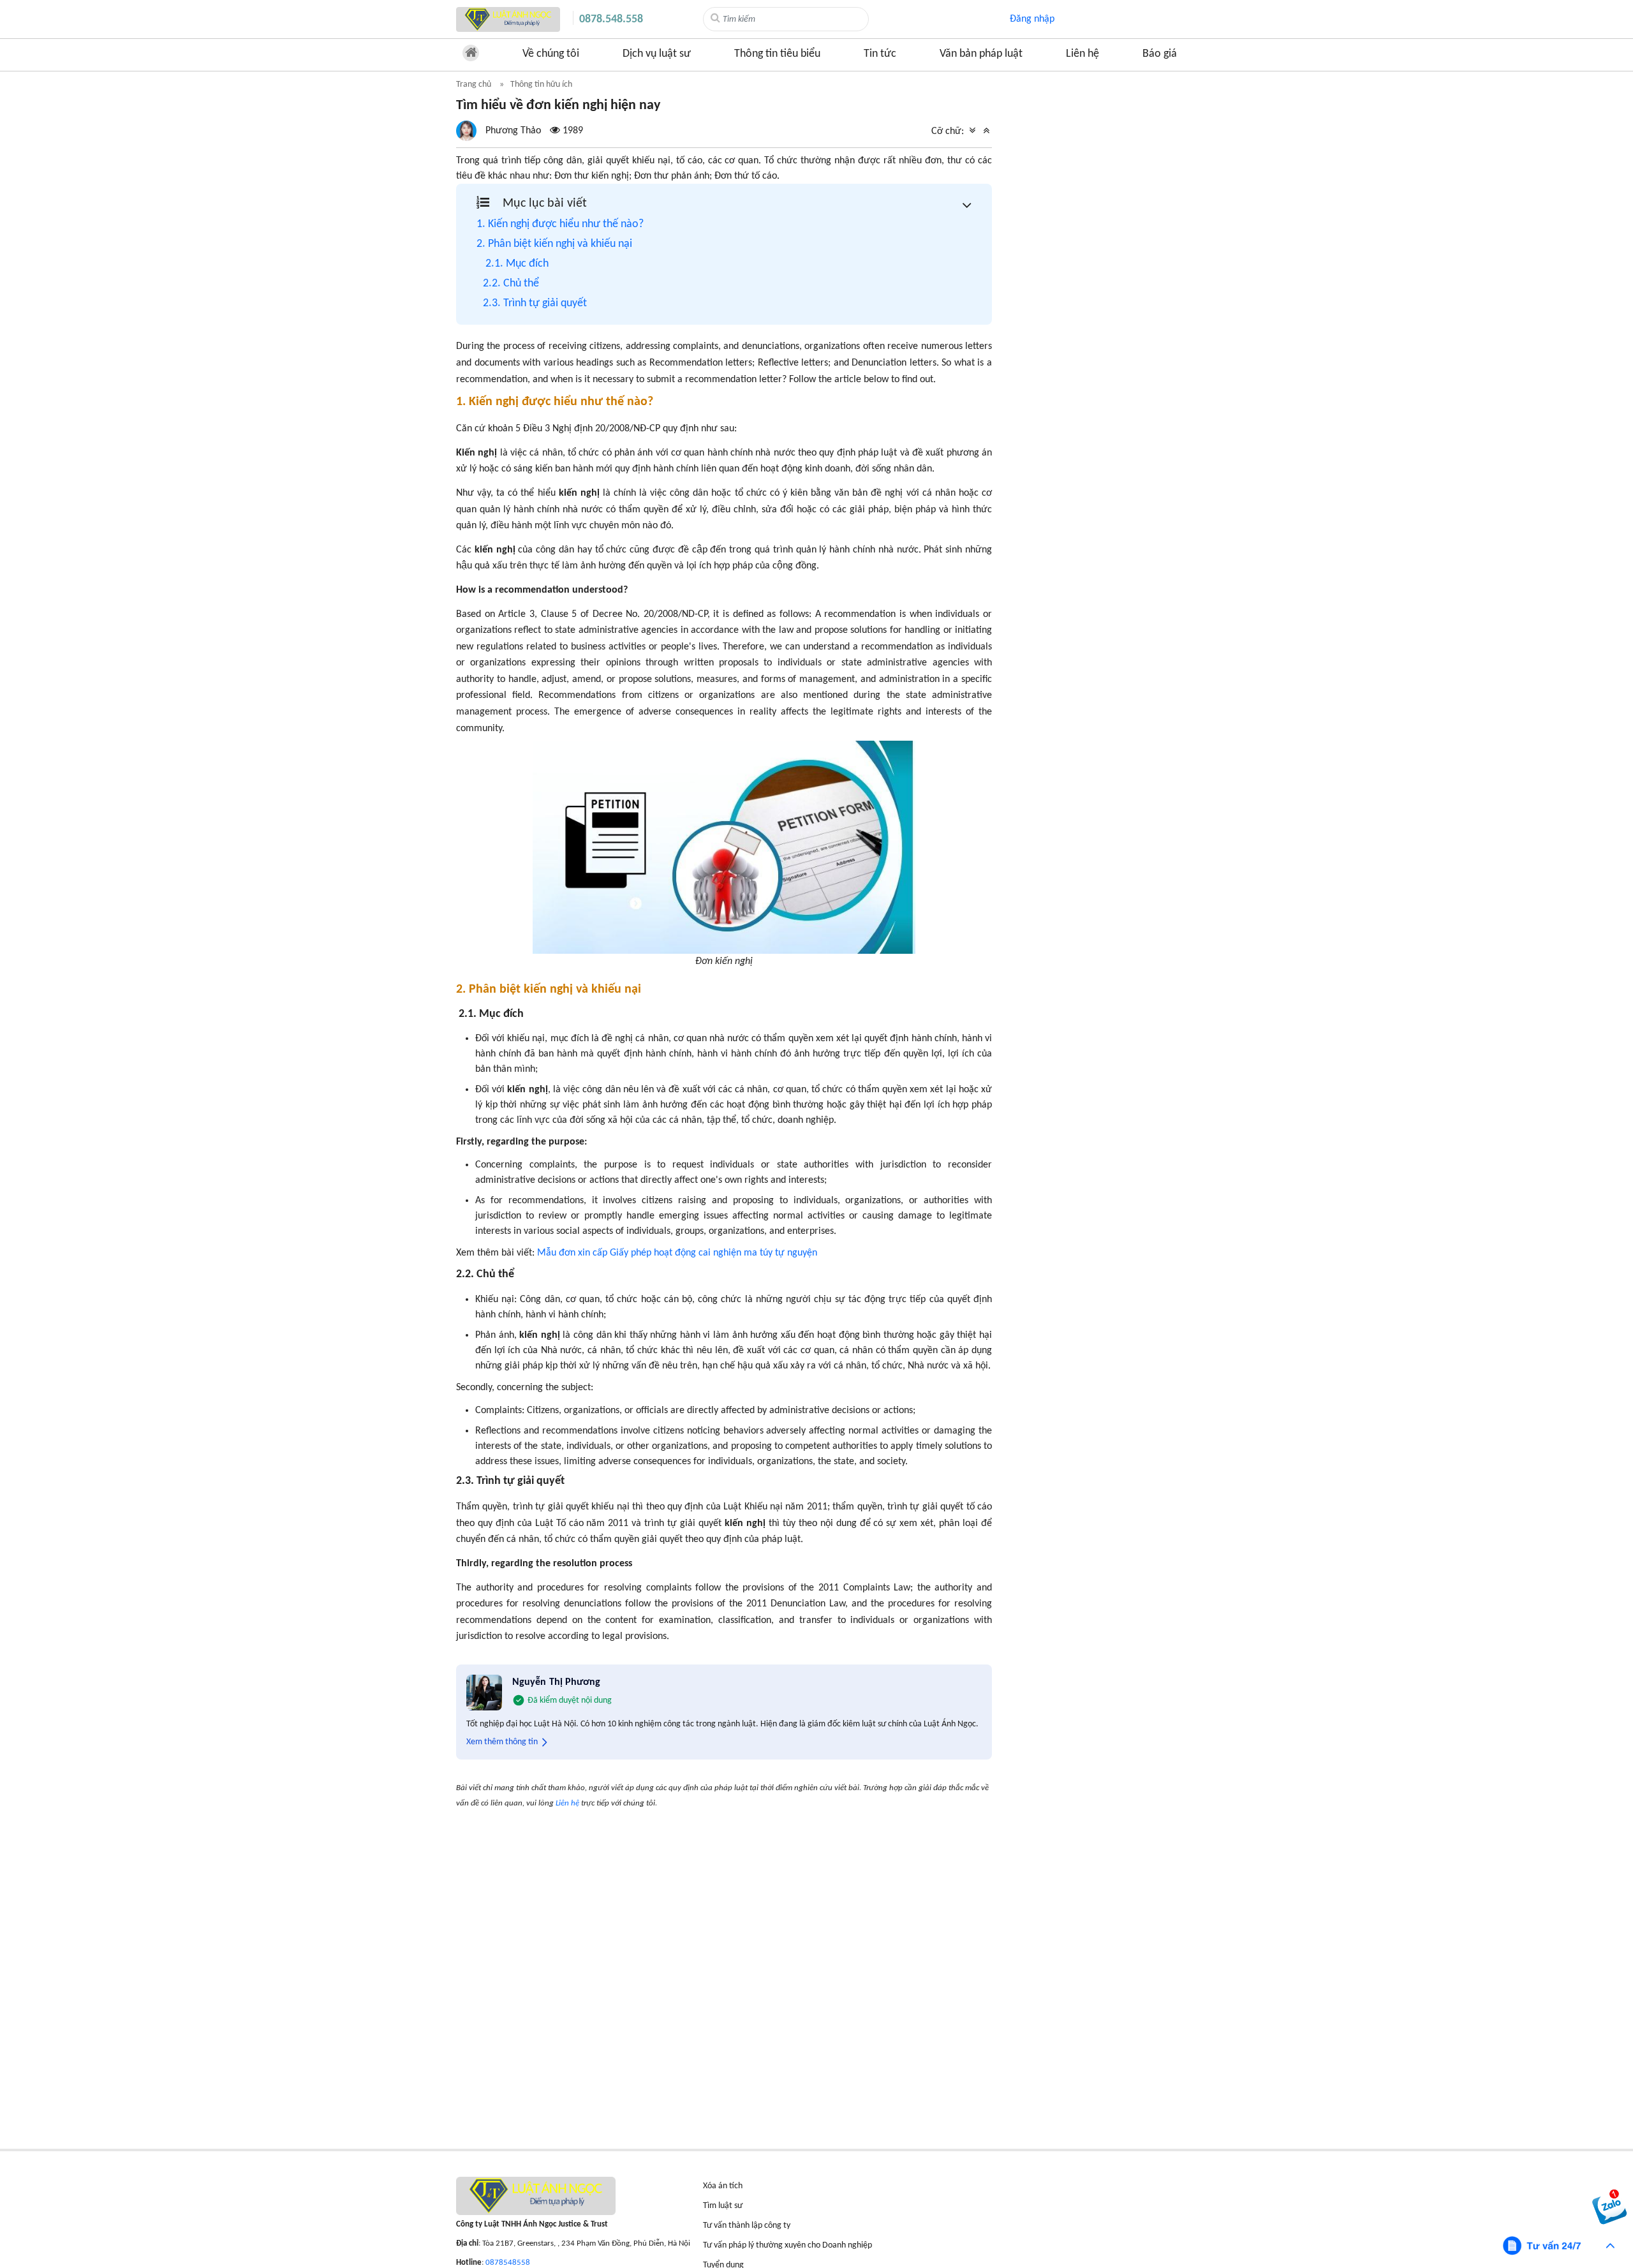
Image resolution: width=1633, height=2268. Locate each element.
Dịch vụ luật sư (657, 54)
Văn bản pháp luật (981, 54)
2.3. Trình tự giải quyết (535, 303)
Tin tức (880, 54)
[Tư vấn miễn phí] (1560, 2246)
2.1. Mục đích (517, 264)
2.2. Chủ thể (512, 284)
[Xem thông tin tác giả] (520, 131)
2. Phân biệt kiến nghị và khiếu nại (554, 244)
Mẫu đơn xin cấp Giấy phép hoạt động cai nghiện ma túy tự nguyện (677, 1253)
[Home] (508, 19)
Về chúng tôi (551, 54)
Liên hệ (1083, 54)
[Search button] (715, 19)
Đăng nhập (1032, 19)
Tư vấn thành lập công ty (747, 2226)
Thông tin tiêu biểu (777, 54)
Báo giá (1160, 54)
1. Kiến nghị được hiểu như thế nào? (560, 224)
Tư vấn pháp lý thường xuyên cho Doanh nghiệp (787, 2245)
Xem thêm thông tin (502, 1742)
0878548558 (508, 2263)
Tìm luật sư (723, 2206)
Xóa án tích (723, 2186)
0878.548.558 (611, 19)
